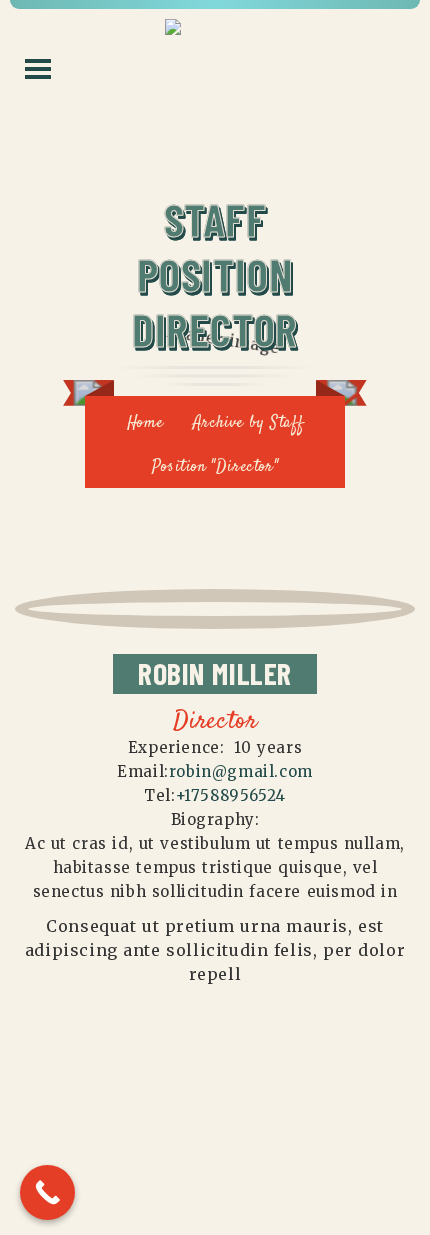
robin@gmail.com (241, 771)
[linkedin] (254, 573)
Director (215, 722)
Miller (215, 673)
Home (145, 423)
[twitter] (215, 573)
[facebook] (177, 573)
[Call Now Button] (47, 1192)
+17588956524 (231, 795)
